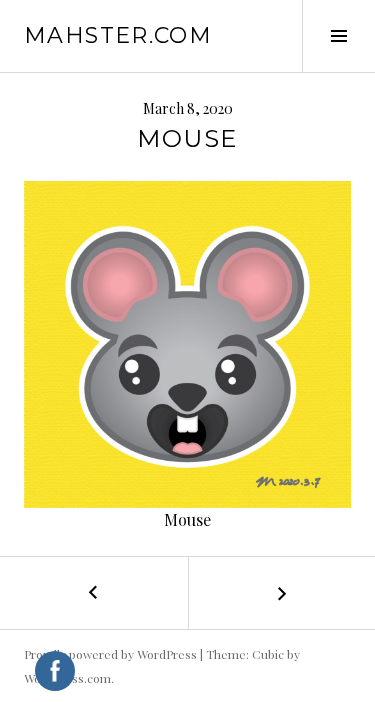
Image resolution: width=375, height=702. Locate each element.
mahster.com (118, 35)
